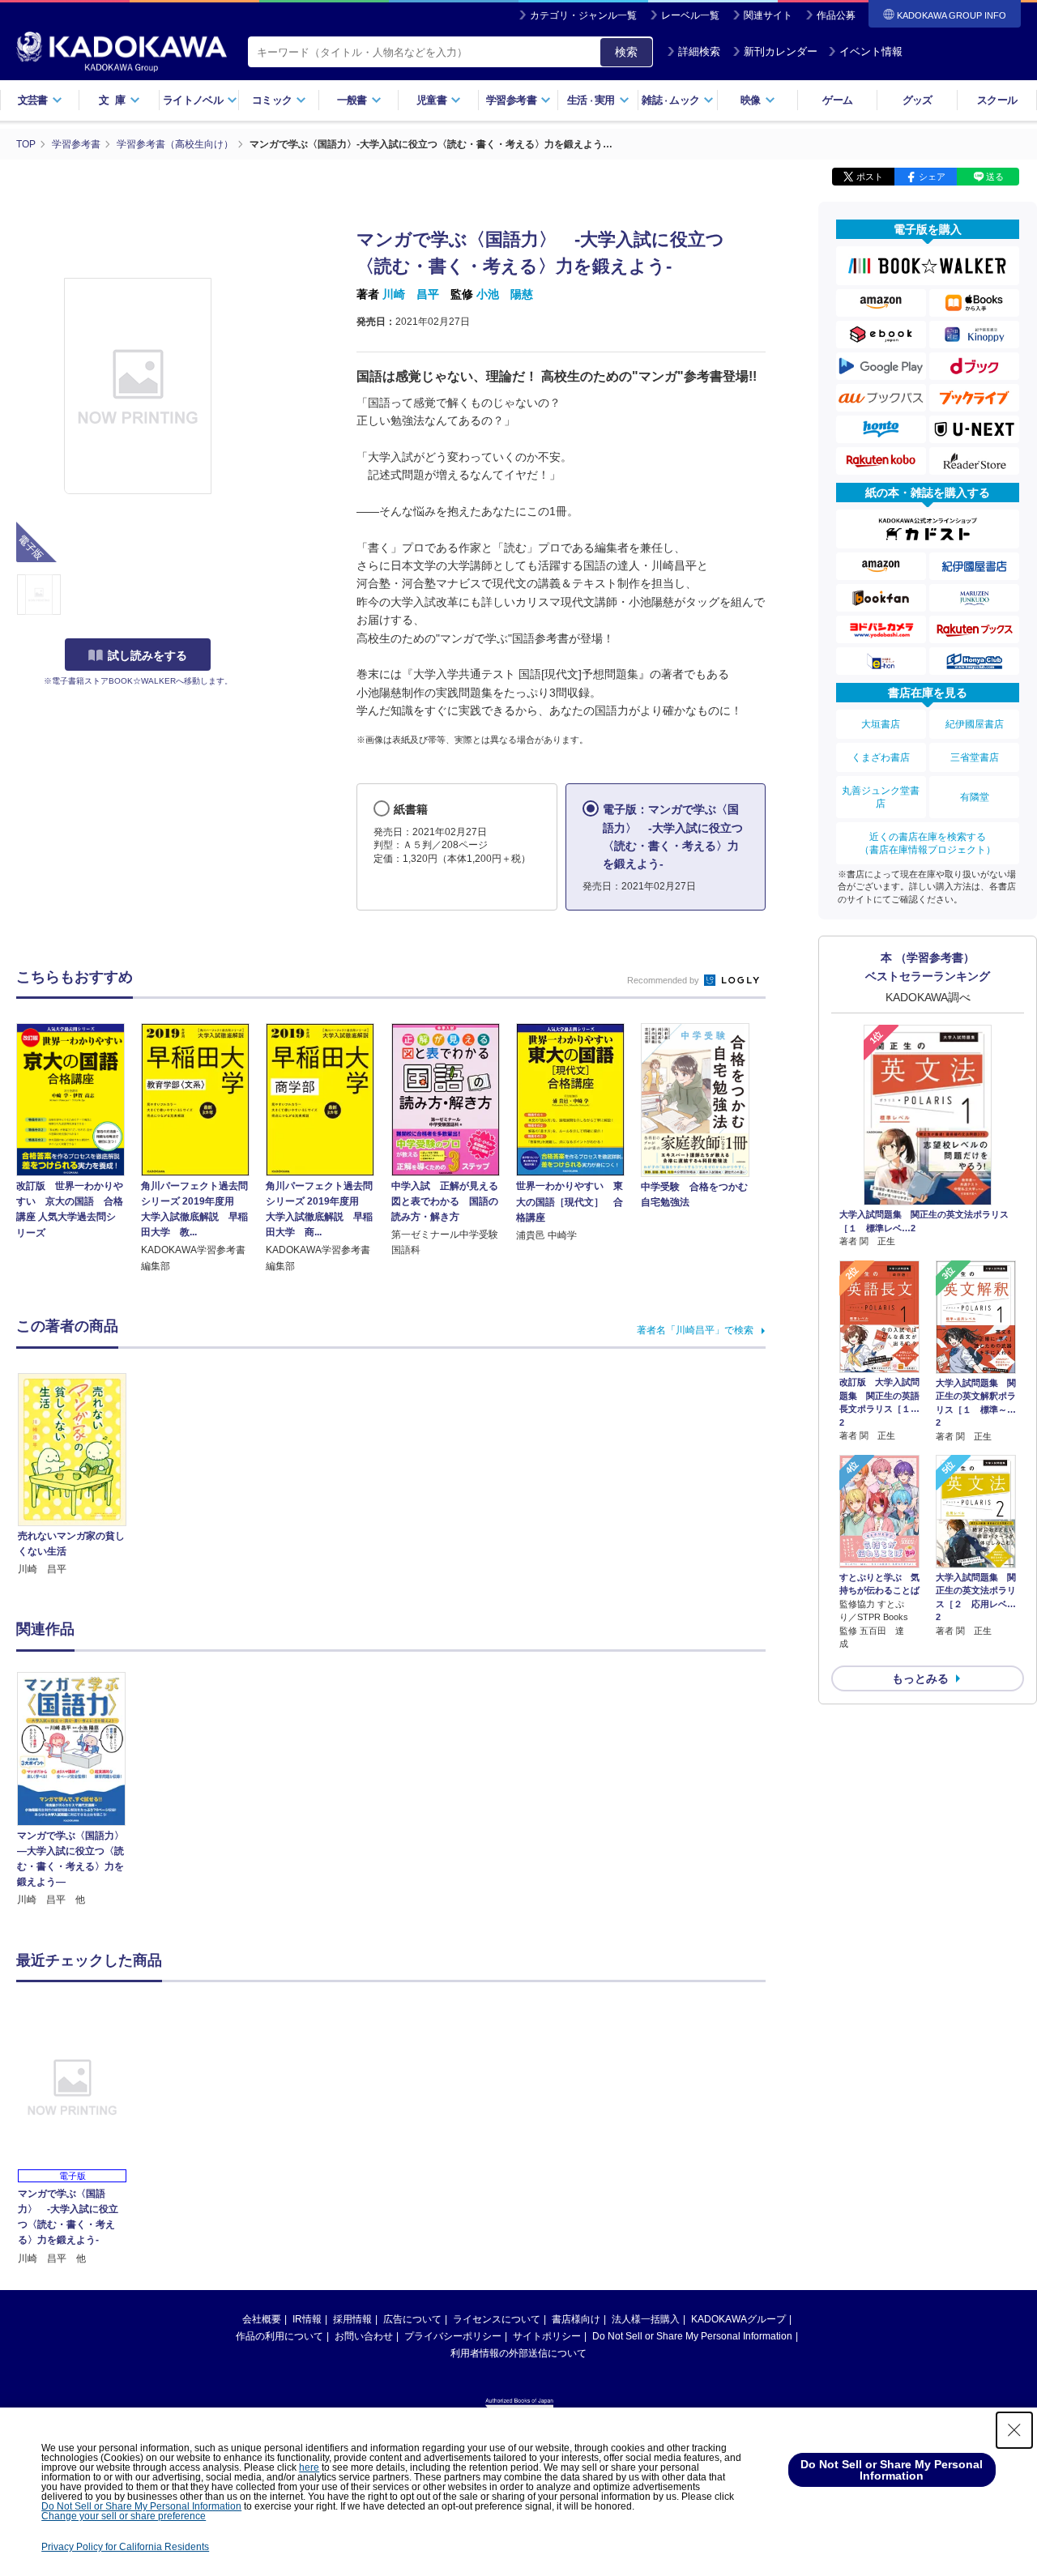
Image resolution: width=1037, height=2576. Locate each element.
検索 (626, 52)
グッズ (918, 100)
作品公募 (836, 15)
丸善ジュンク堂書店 (881, 797)
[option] (80, 1790)
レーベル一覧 (690, 15)
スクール (997, 100)
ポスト (870, 177)
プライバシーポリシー (453, 2336)
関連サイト (768, 15)
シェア (932, 177)
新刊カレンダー (781, 51)
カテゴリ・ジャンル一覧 (583, 15)
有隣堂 (975, 797)
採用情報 (352, 2319)
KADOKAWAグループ (738, 2319)
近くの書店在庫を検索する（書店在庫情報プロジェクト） (928, 843)
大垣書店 (881, 724)
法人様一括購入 (646, 2319)
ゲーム (837, 100)
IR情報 (307, 2319)
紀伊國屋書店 (975, 724)
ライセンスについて (497, 2319)
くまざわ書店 (881, 757)
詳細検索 (699, 51)
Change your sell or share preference (124, 2516)
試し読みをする (147, 655)
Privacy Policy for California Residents (125, 2547)
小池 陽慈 (505, 294)
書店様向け (576, 2319)
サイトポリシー (547, 2336)
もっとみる (920, 1678)
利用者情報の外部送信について (518, 2353)
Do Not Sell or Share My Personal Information (692, 2336)
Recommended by (664, 980)
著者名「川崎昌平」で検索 (695, 1330)
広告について (412, 2319)
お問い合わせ (364, 2336)
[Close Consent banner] (1014, 2430)
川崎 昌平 (411, 294)
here (309, 2467)
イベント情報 (871, 51)
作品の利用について (280, 2336)
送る (995, 177)
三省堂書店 (975, 757)
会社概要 (262, 2319)
